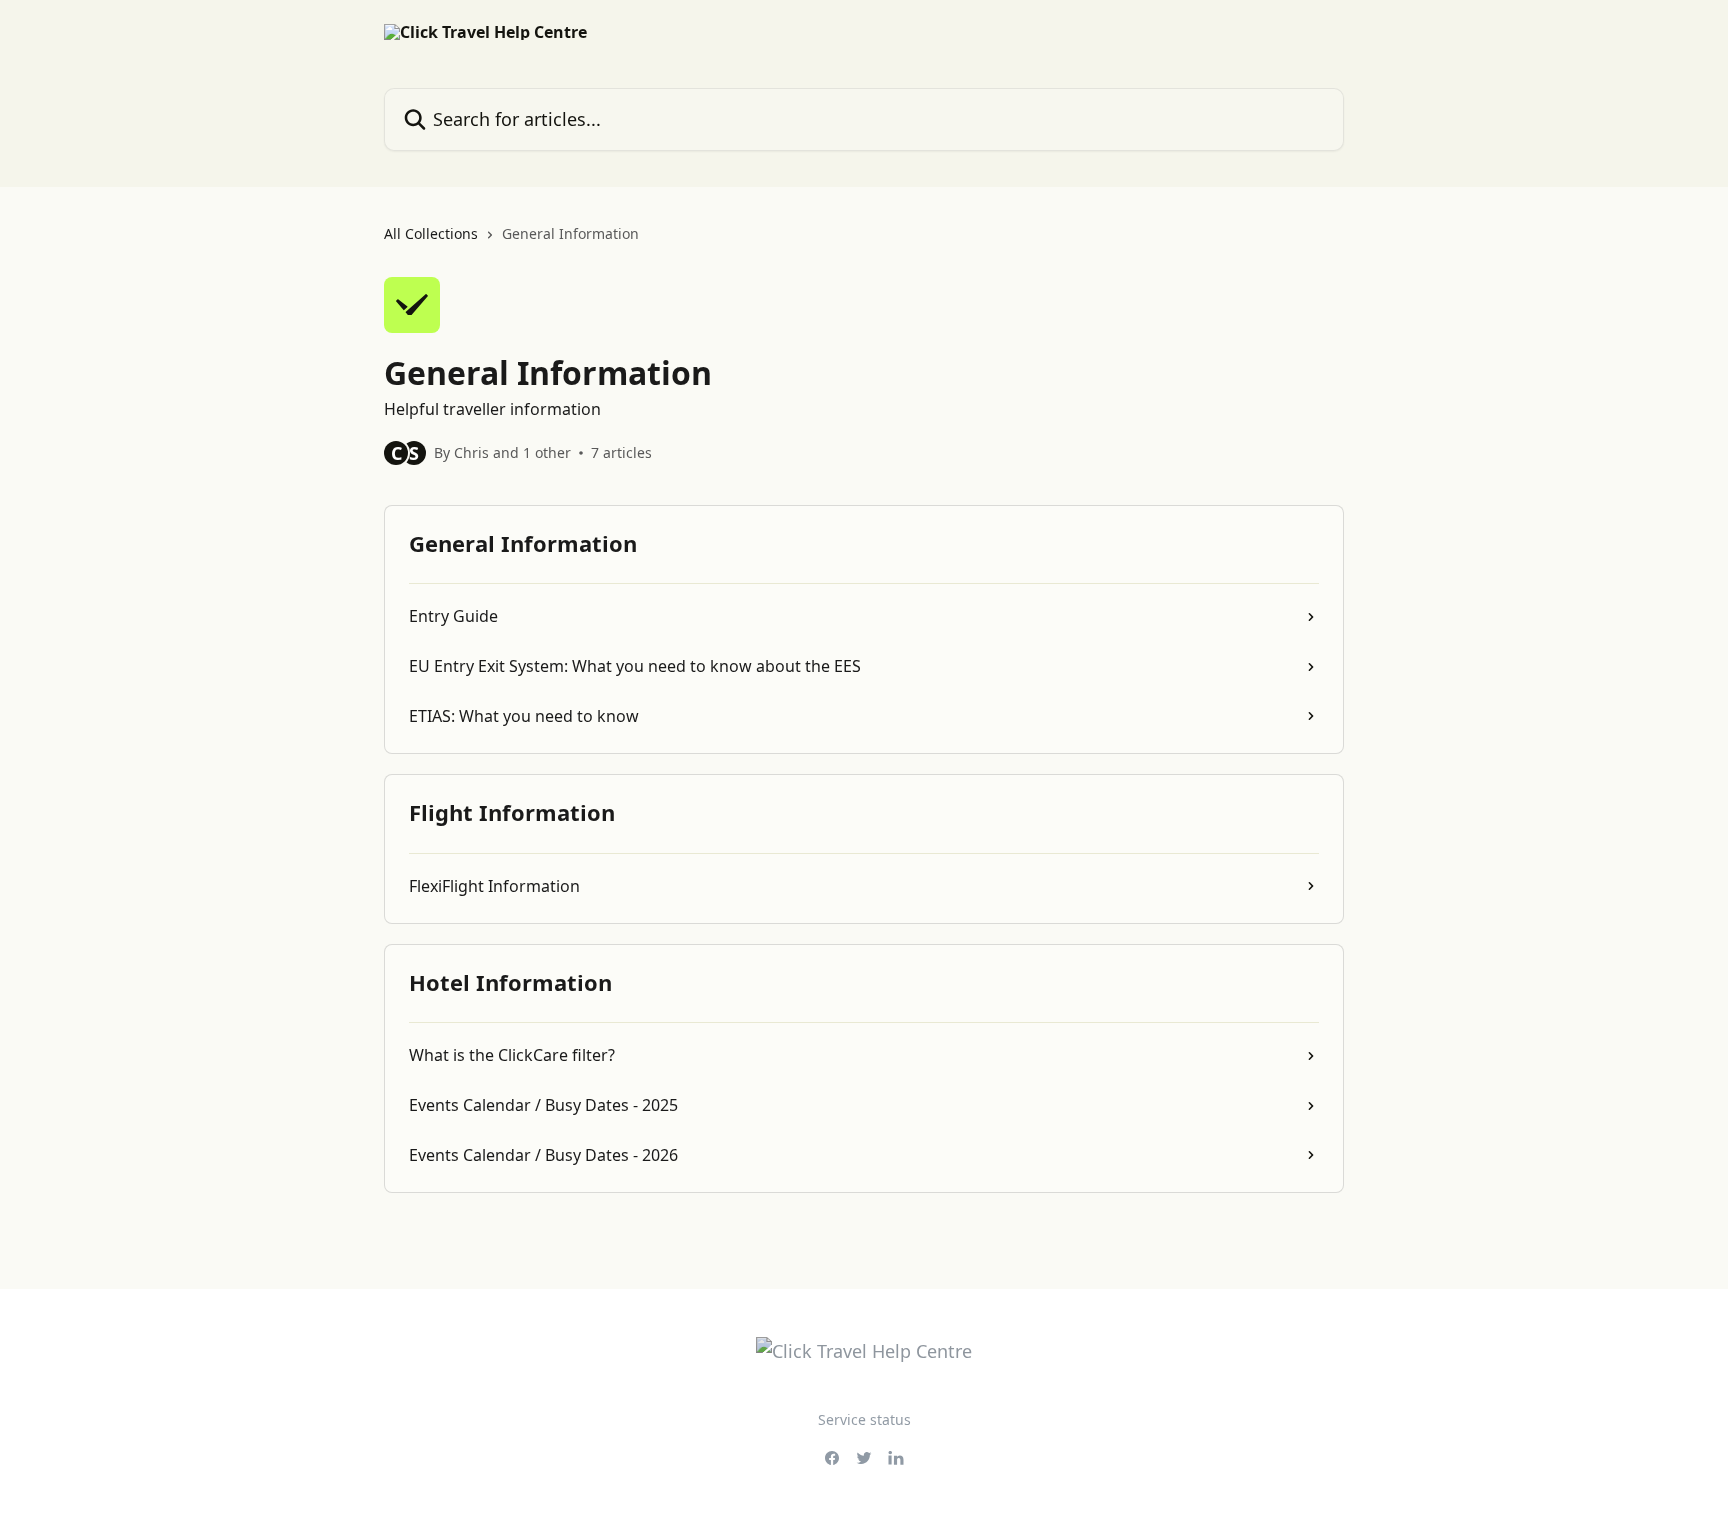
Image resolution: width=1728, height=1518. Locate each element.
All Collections (431, 233)
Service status (864, 1419)
